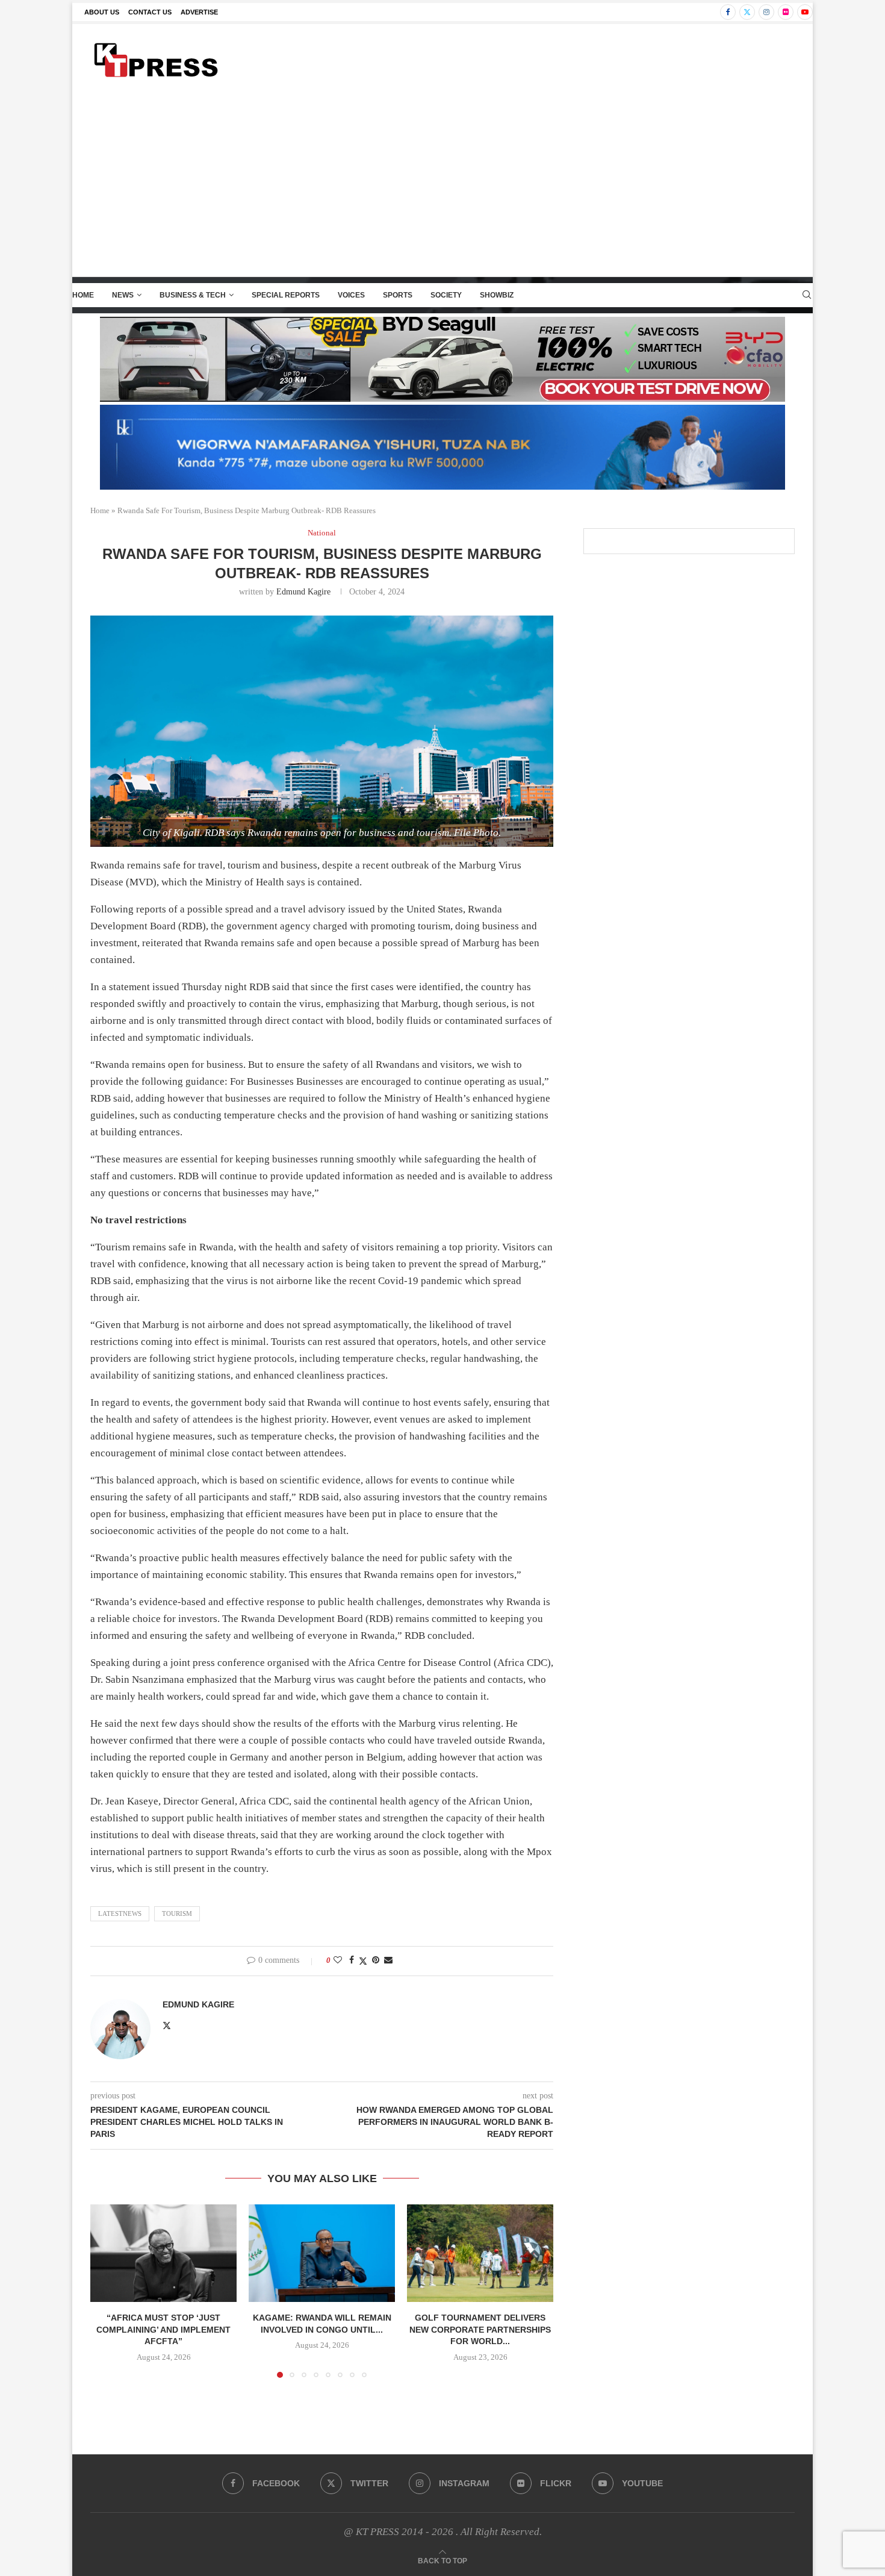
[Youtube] (805, 12)
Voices (351, 295)
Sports (398, 295)
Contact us (150, 12)
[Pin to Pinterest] (376, 1960)
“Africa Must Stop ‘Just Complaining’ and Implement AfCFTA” (163, 2329)
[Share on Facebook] (352, 1960)
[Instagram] (766, 12)
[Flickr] (786, 12)
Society (446, 295)
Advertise (199, 12)
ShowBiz (497, 295)
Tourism (177, 1913)
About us (102, 12)
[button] (107, 2291)
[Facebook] (728, 12)
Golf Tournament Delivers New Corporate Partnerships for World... (480, 2329)
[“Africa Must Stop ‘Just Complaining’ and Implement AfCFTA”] (163, 2253)
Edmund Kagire (303, 592)
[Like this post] (338, 1960)
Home (83, 295)
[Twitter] (747, 12)
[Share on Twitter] (363, 1961)
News (123, 295)
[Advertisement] (442, 186)
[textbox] (322, 1247)
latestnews (120, 1913)
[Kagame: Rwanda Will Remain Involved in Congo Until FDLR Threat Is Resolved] (322, 2253)
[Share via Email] (388, 1960)
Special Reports (286, 295)
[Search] (807, 295)
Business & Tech (193, 295)
